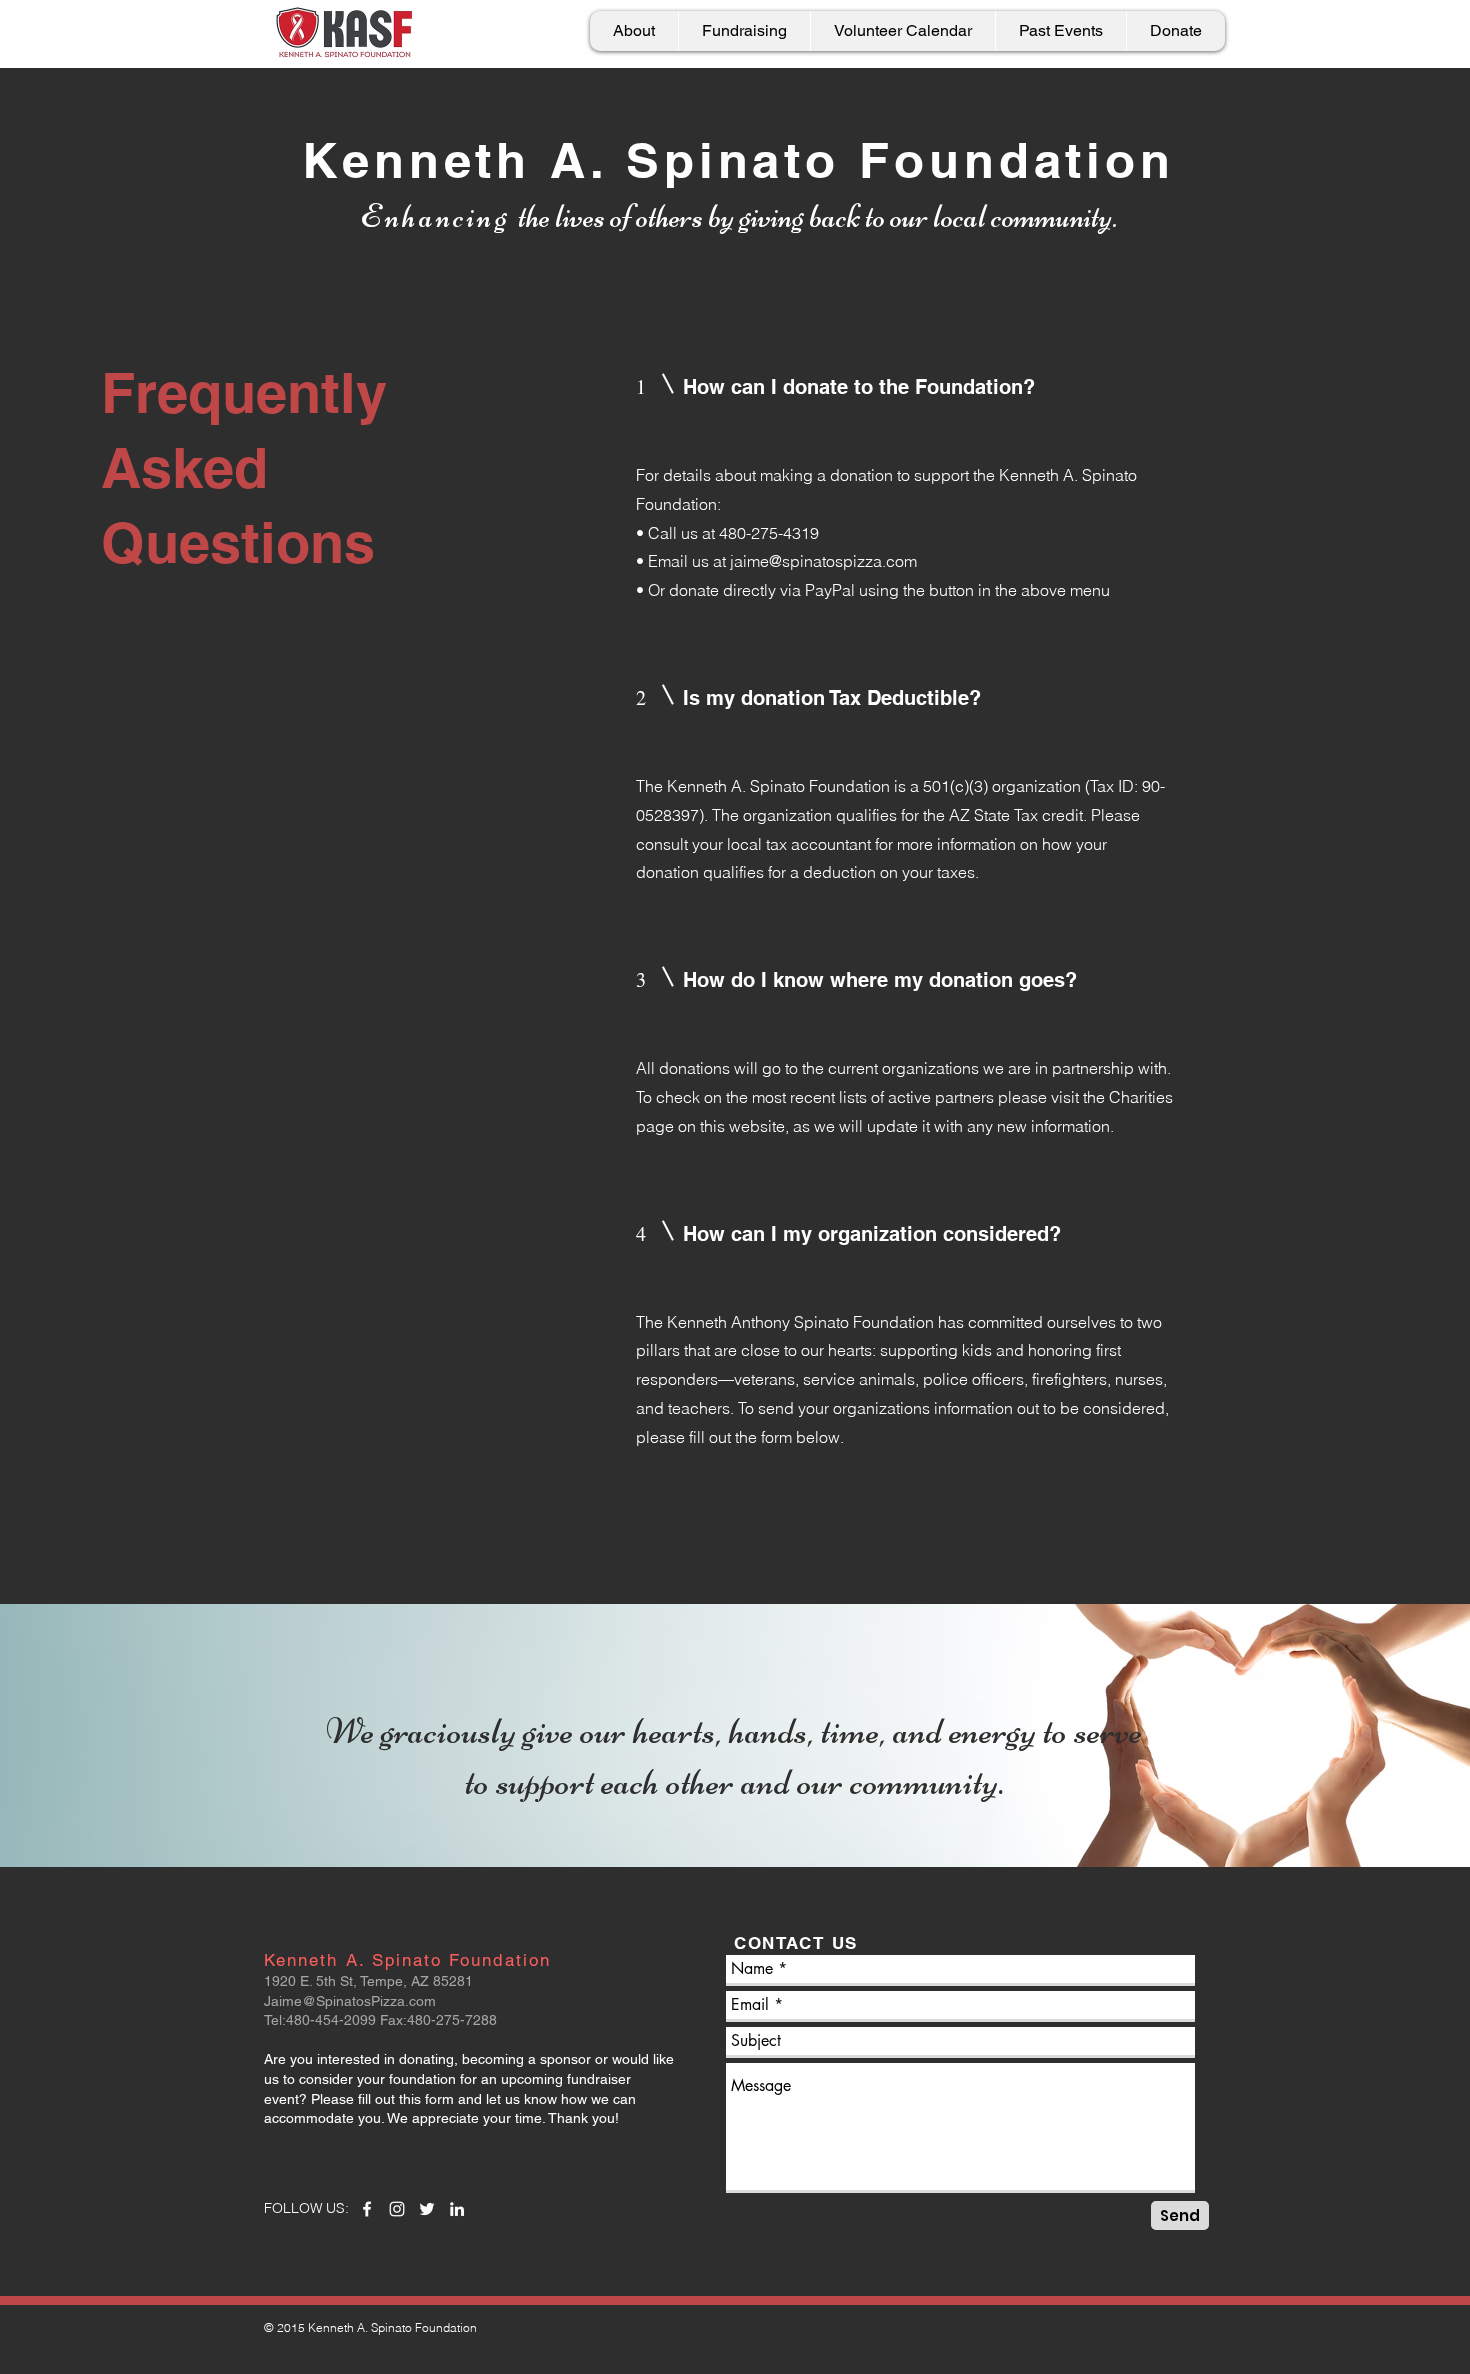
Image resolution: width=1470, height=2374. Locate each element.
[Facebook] (367, 2209)
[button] (744, 31)
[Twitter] (427, 2209)
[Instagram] (397, 2209)
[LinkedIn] (457, 2209)
